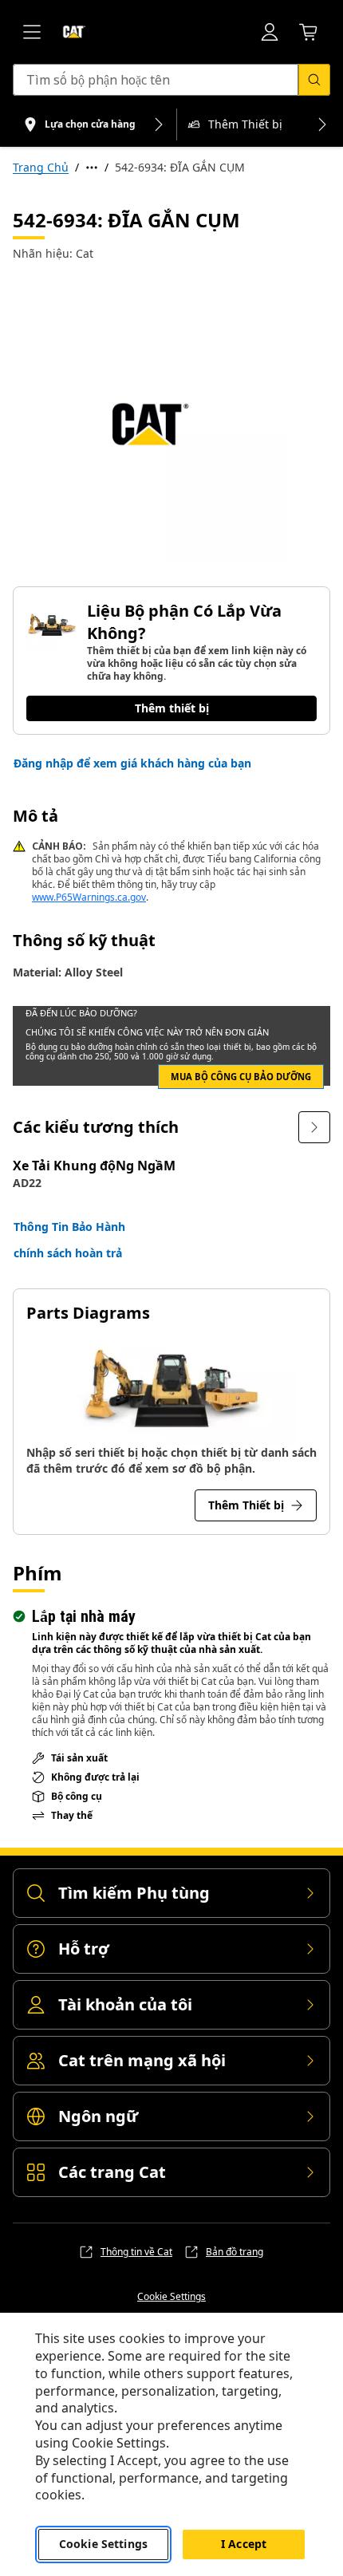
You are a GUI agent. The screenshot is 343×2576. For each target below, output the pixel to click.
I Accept (244, 2544)
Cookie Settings (171, 2297)
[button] (132, 763)
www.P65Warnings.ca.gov (89, 897)
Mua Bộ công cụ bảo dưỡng (241, 1077)
